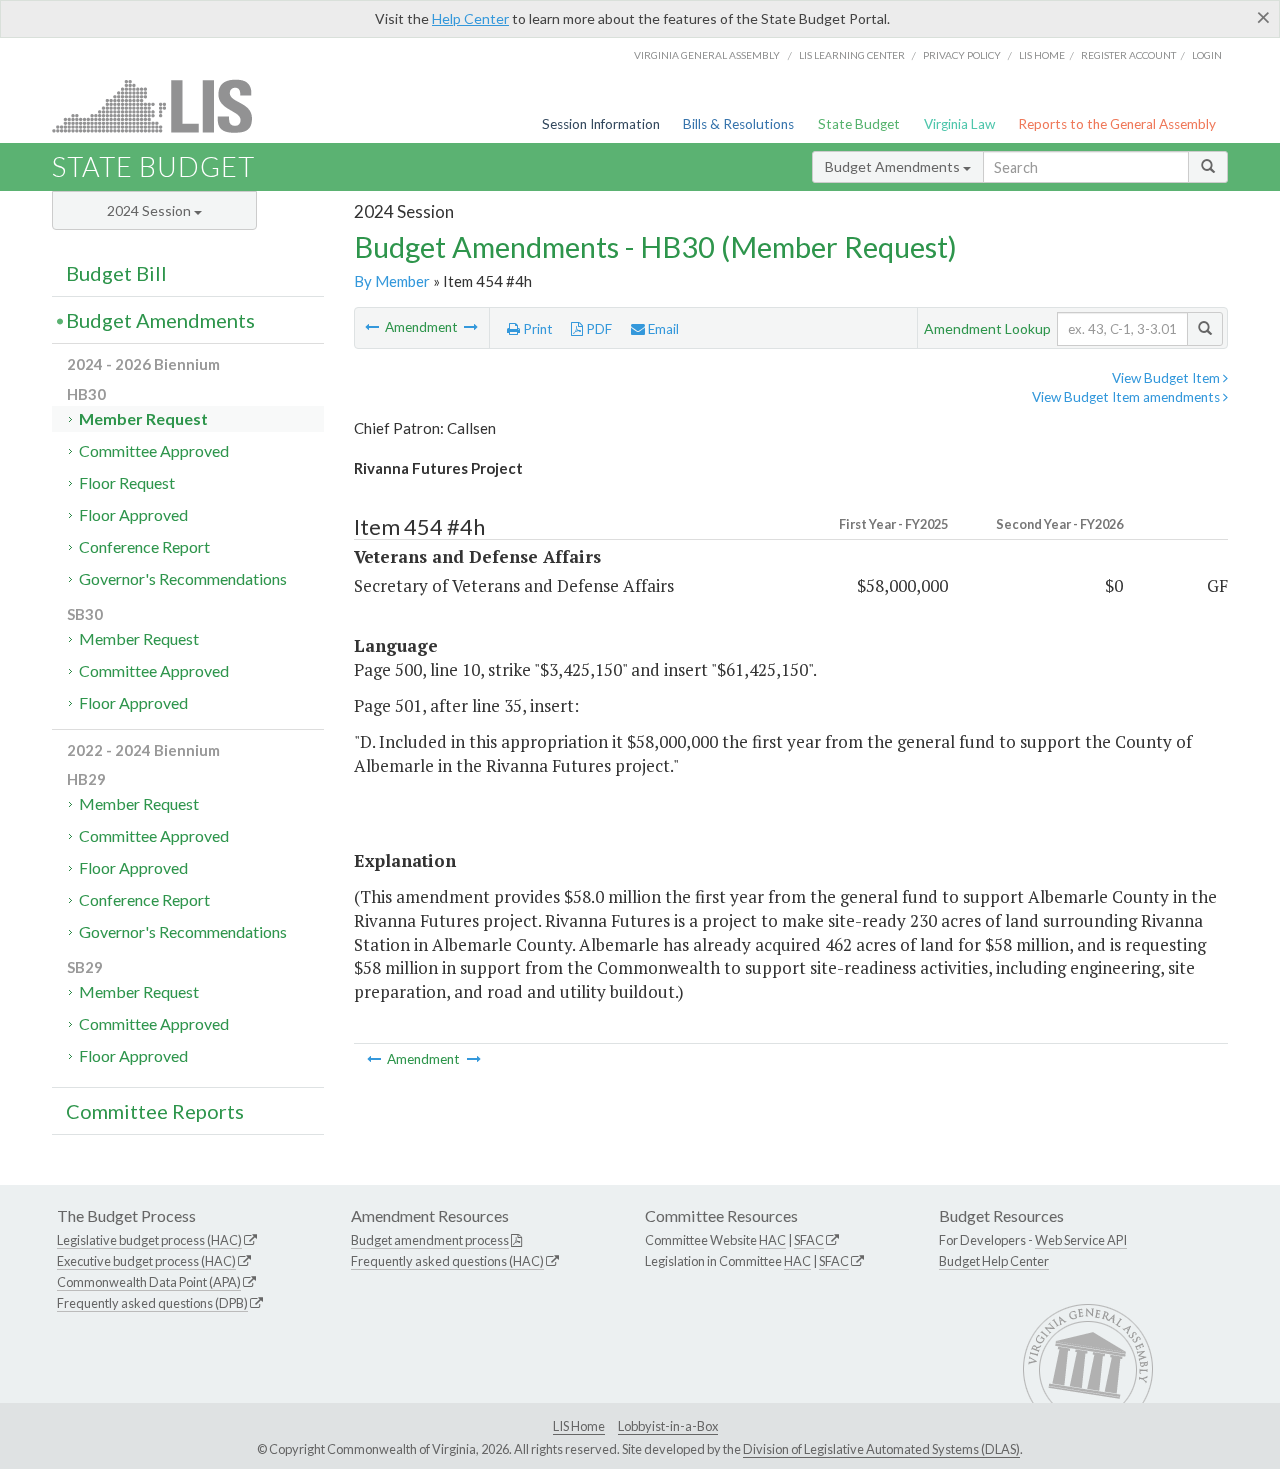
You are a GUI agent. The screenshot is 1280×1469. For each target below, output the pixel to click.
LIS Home (579, 1426)
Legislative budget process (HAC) (149, 1240)
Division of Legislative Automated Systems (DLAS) (881, 1449)
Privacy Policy (962, 55)
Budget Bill (116, 273)
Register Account (1128, 55)
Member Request (143, 418)
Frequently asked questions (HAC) (447, 1261)
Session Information (601, 124)
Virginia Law (959, 124)
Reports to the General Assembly (1117, 124)
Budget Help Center (994, 1261)
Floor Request (127, 482)
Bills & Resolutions (738, 124)
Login (1207, 55)
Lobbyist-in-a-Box (668, 1426)
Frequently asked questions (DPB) (152, 1303)
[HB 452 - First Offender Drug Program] (373, 327)
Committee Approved (154, 450)
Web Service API (1081, 1240)
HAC (772, 1240)
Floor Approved (133, 514)
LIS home (1042, 55)
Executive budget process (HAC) (146, 1261)
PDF (597, 329)
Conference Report (144, 546)
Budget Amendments (894, 166)
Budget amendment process (430, 1240)
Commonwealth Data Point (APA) (149, 1282)
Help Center (470, 18)
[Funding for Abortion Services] (471, 327)
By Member (392, 281)
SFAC (809, 1240)
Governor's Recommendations (183, 578)
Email (662, 329)
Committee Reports (155, 1111)
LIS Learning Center (852, 55)
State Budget (859, 124)
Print (536, 329)
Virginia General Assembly (707, 55)
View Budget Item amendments (1127, 397)
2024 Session (150, 210)
